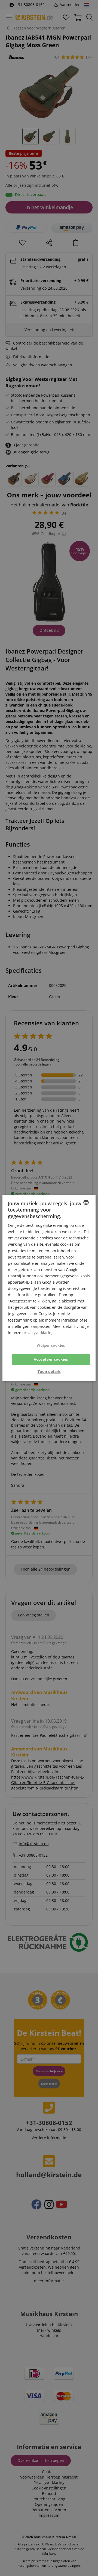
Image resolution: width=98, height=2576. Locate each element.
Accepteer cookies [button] (51, 1359)
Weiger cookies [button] (51, 1345)
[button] (49, 1372)
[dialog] (49, 1288)
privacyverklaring (38, 1333)
